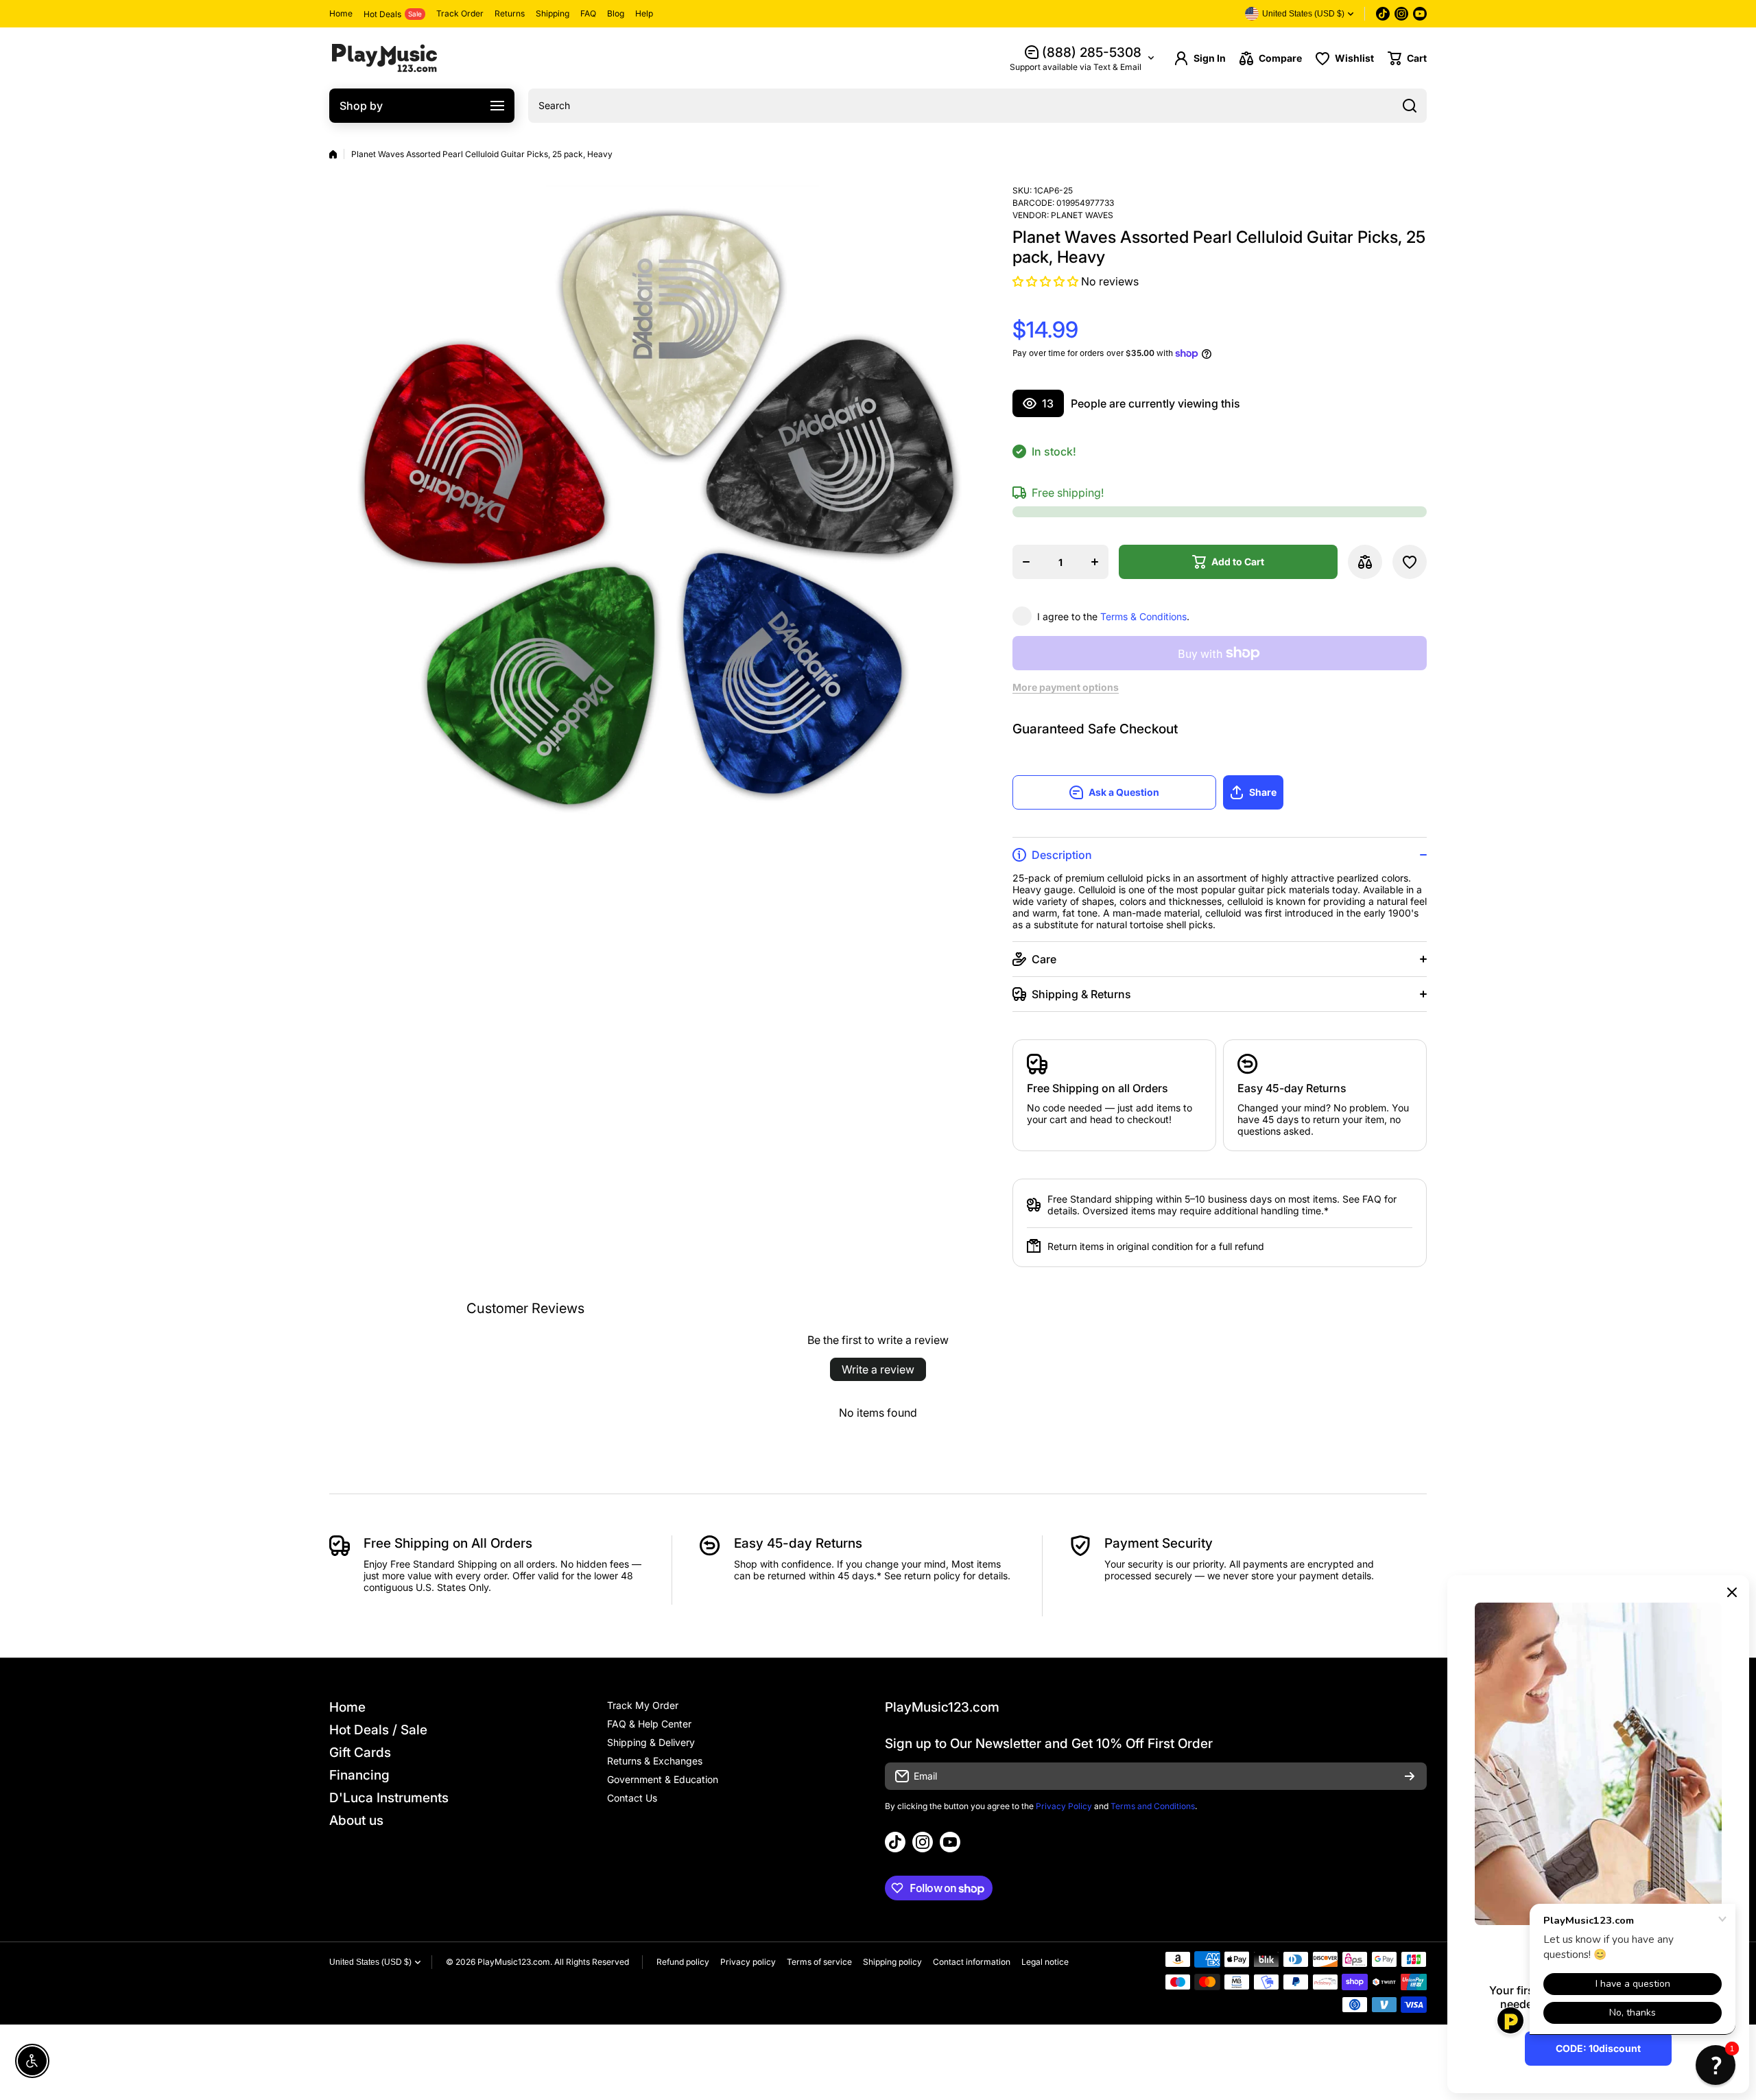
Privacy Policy (1064, 1806)
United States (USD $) (370, 1962)
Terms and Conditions (1153, 1806)
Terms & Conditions (1143, 616)
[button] (1407, 58)
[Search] (1410, 106)
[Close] (1732, 1592)
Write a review (878, 1369)
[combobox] (977, 106)
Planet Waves (1082, 215)
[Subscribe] (1410, 1776)
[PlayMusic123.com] (384, 58)
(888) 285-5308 (1092, 52)
